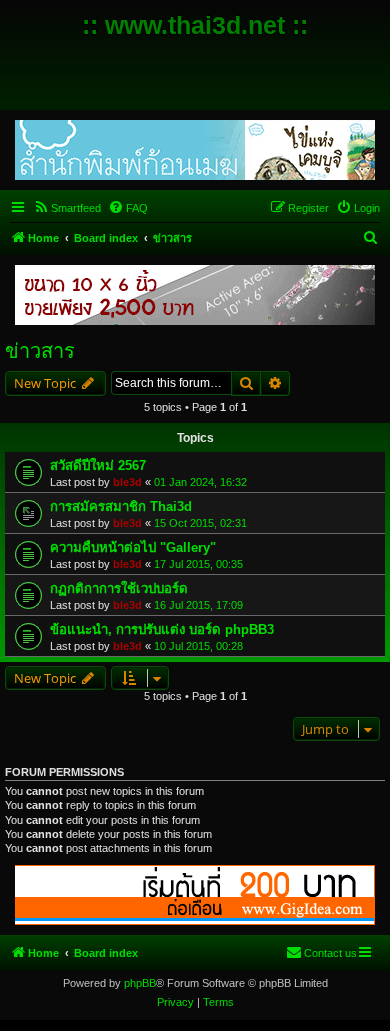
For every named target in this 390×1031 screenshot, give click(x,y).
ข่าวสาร (40, 351)
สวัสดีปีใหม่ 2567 (98, 465)
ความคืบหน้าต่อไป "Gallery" (133, 547)
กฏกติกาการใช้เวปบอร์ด (119, 588)
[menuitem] (67, 208)
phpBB (140, 983)
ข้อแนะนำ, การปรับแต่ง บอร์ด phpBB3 (162, 629)
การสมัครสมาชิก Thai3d (121, 506)
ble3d (127, 482)
